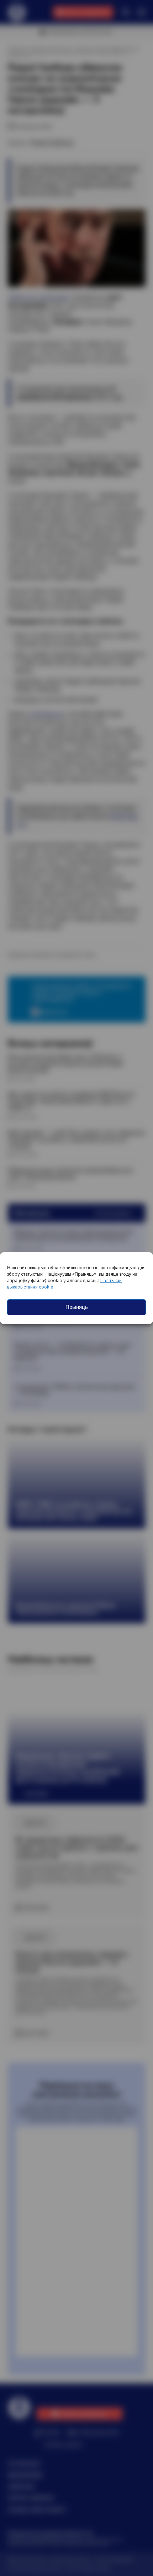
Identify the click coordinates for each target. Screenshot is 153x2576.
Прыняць (77, 1307)
